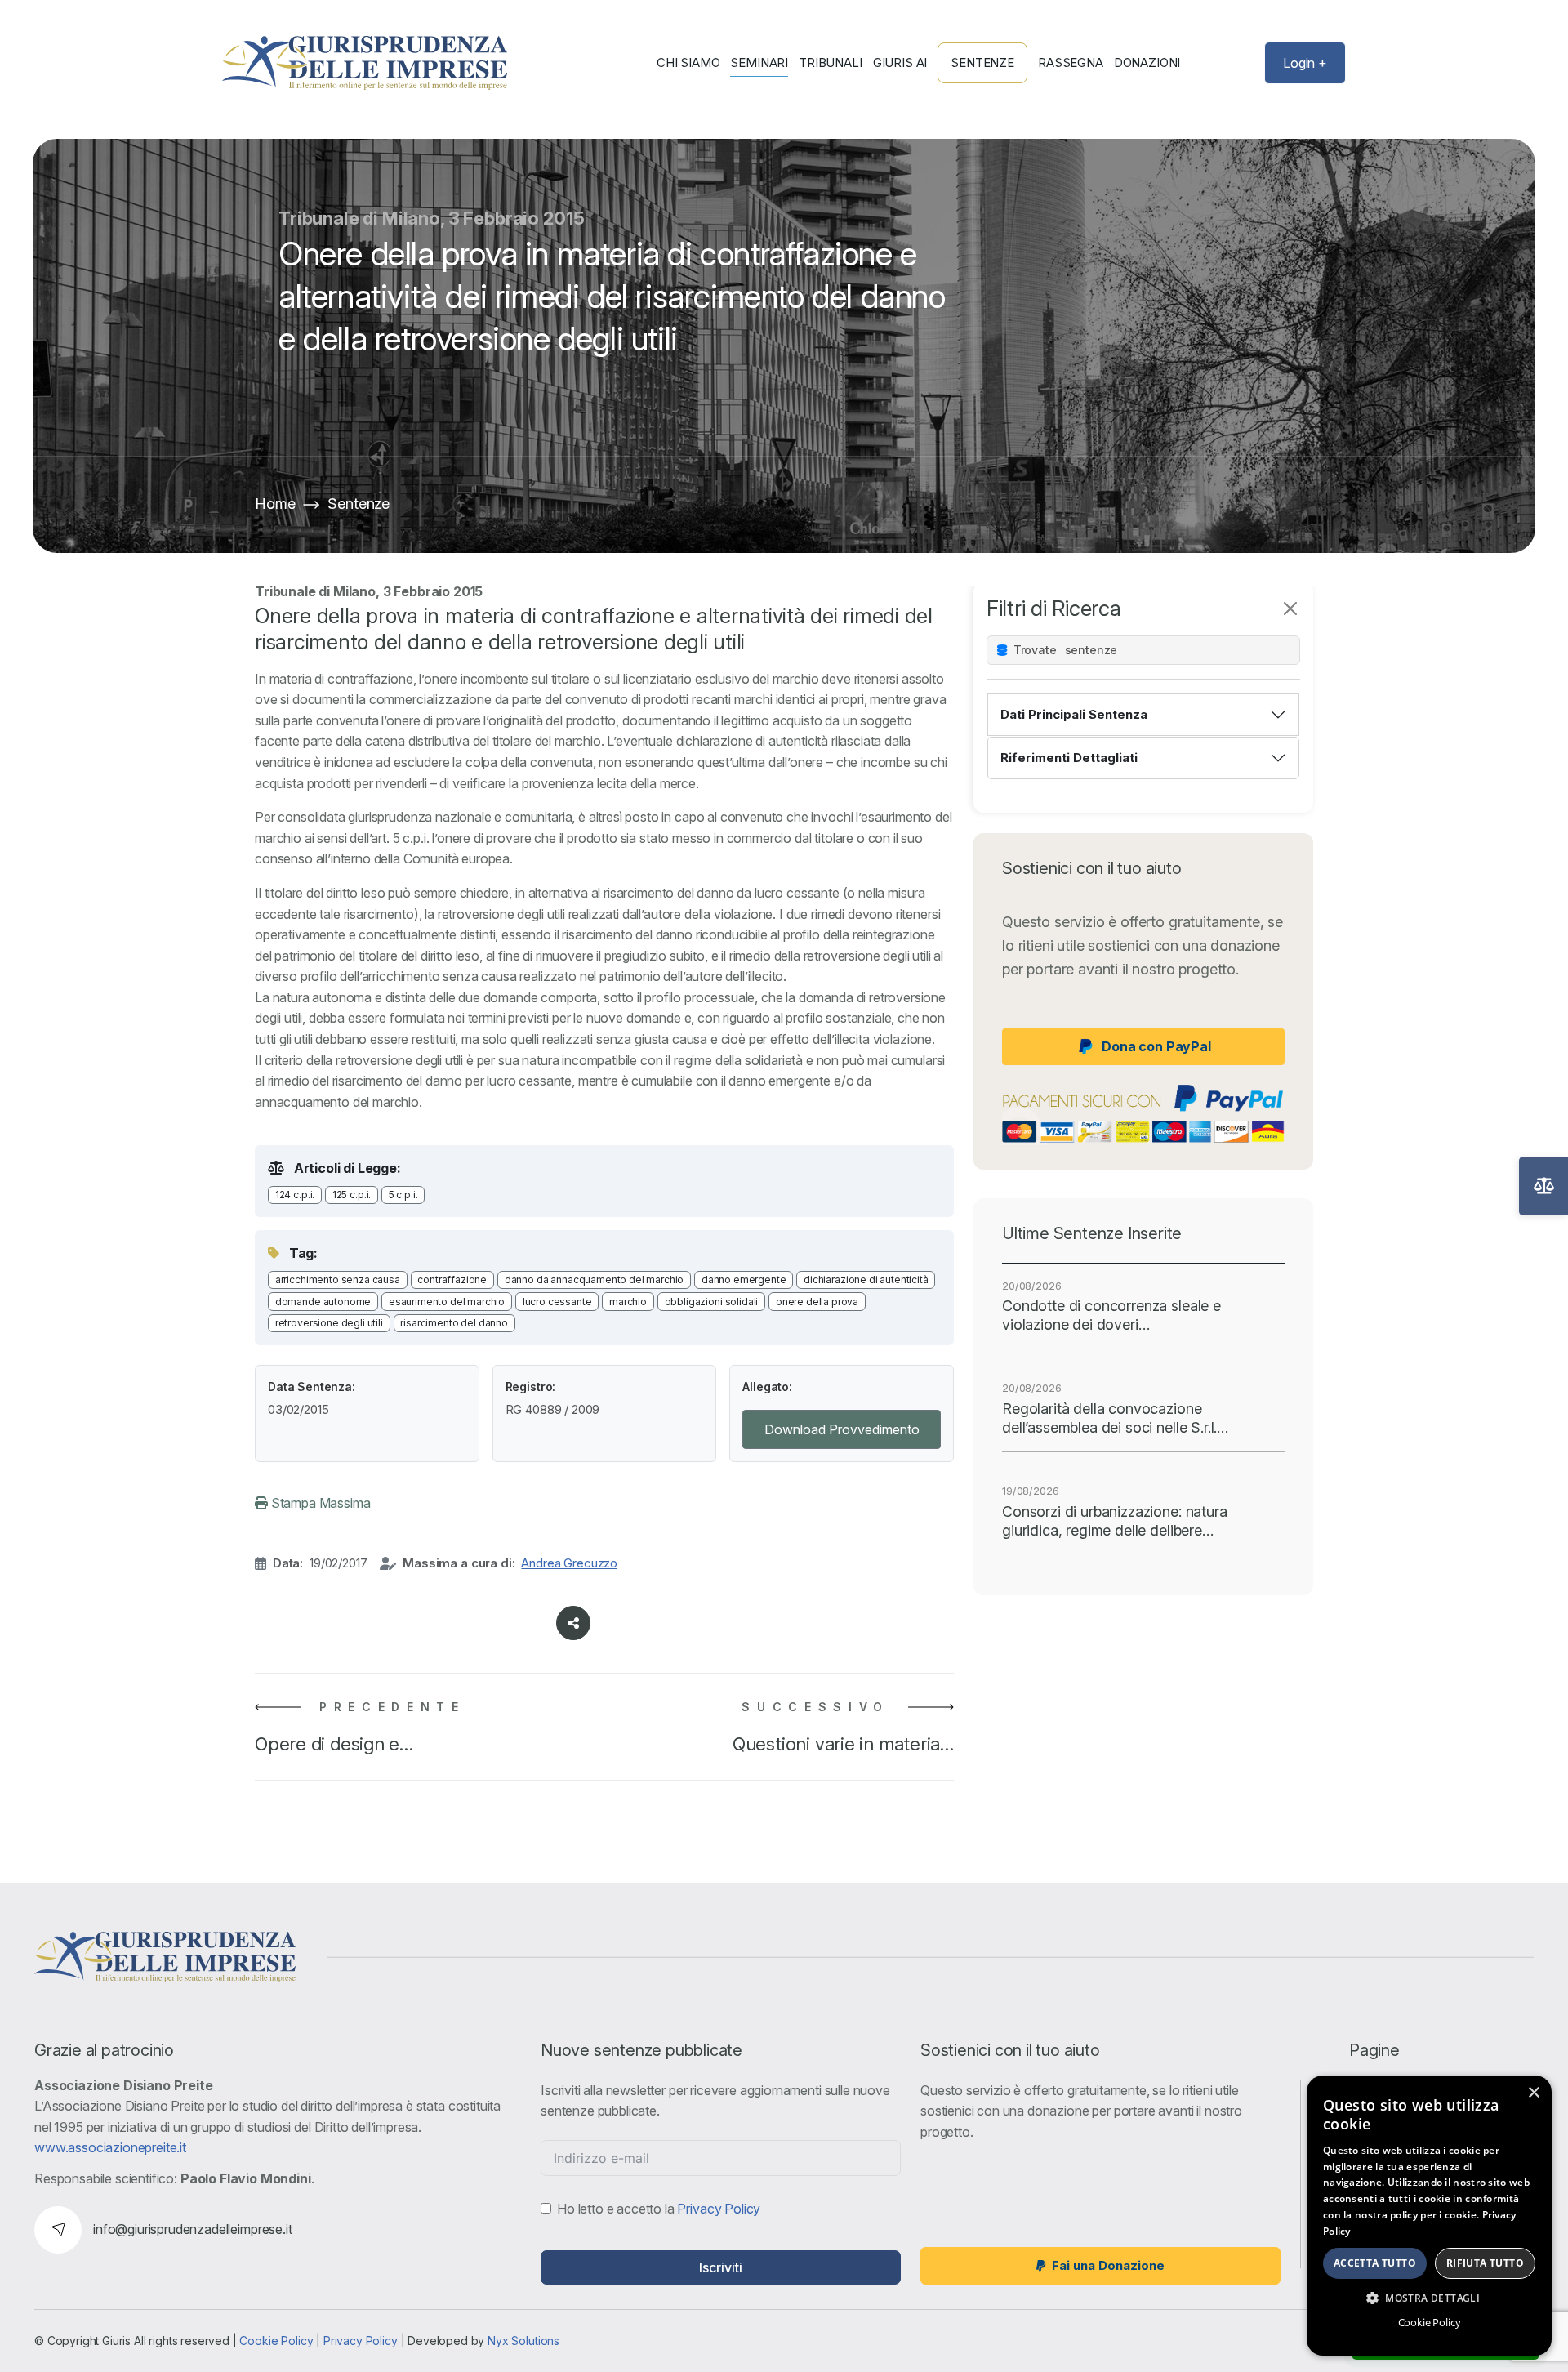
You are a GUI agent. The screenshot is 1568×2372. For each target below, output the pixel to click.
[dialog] (1429, 2216)
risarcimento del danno (454, 1323)
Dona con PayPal (1156, 1046)
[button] (1429, 2298)
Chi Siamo (688, 63)
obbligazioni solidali (712, 1302)
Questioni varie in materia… (843, 1744)
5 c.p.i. (403, 1195)
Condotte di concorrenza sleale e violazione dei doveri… (1111, 1315)
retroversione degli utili (329, 1323)
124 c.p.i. (295, 1195)
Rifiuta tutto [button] (1485, 2263)
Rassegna (1071, 63)
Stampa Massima (319, 1503)
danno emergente (744, 1280)
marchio (628, 1302)
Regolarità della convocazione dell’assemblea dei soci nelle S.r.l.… (1115, 1418)
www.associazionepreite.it (110, 2147)
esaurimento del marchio (447, 1302)
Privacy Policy (719, 2209)
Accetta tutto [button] (1375, 2263)
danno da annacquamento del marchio (595, 1280)
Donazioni (1147, 63)
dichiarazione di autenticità (866, 1280)
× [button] (1533, 2093)
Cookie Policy (276, 2341)
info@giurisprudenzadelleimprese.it (193, 2229)
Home (275, 504)
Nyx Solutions (523, 2341)
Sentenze (982, 62)
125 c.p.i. (352, 1195)
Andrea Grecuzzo (569, 1563)
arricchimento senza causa (338, 1280)
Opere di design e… (334, 1744)
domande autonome (323, 1302)
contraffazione (452, 1280)
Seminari (759, 63)
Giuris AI (900, 63)
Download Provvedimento (842, 1429)
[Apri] (1543, 1186)
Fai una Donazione (1108, 2265)
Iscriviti (721, 2267)
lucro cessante (557, 1302)
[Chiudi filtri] (1290, 609)
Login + (1305, 63)
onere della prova (817, 1302)
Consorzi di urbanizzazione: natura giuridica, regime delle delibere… (1115, 1521)
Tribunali (831, 63)
